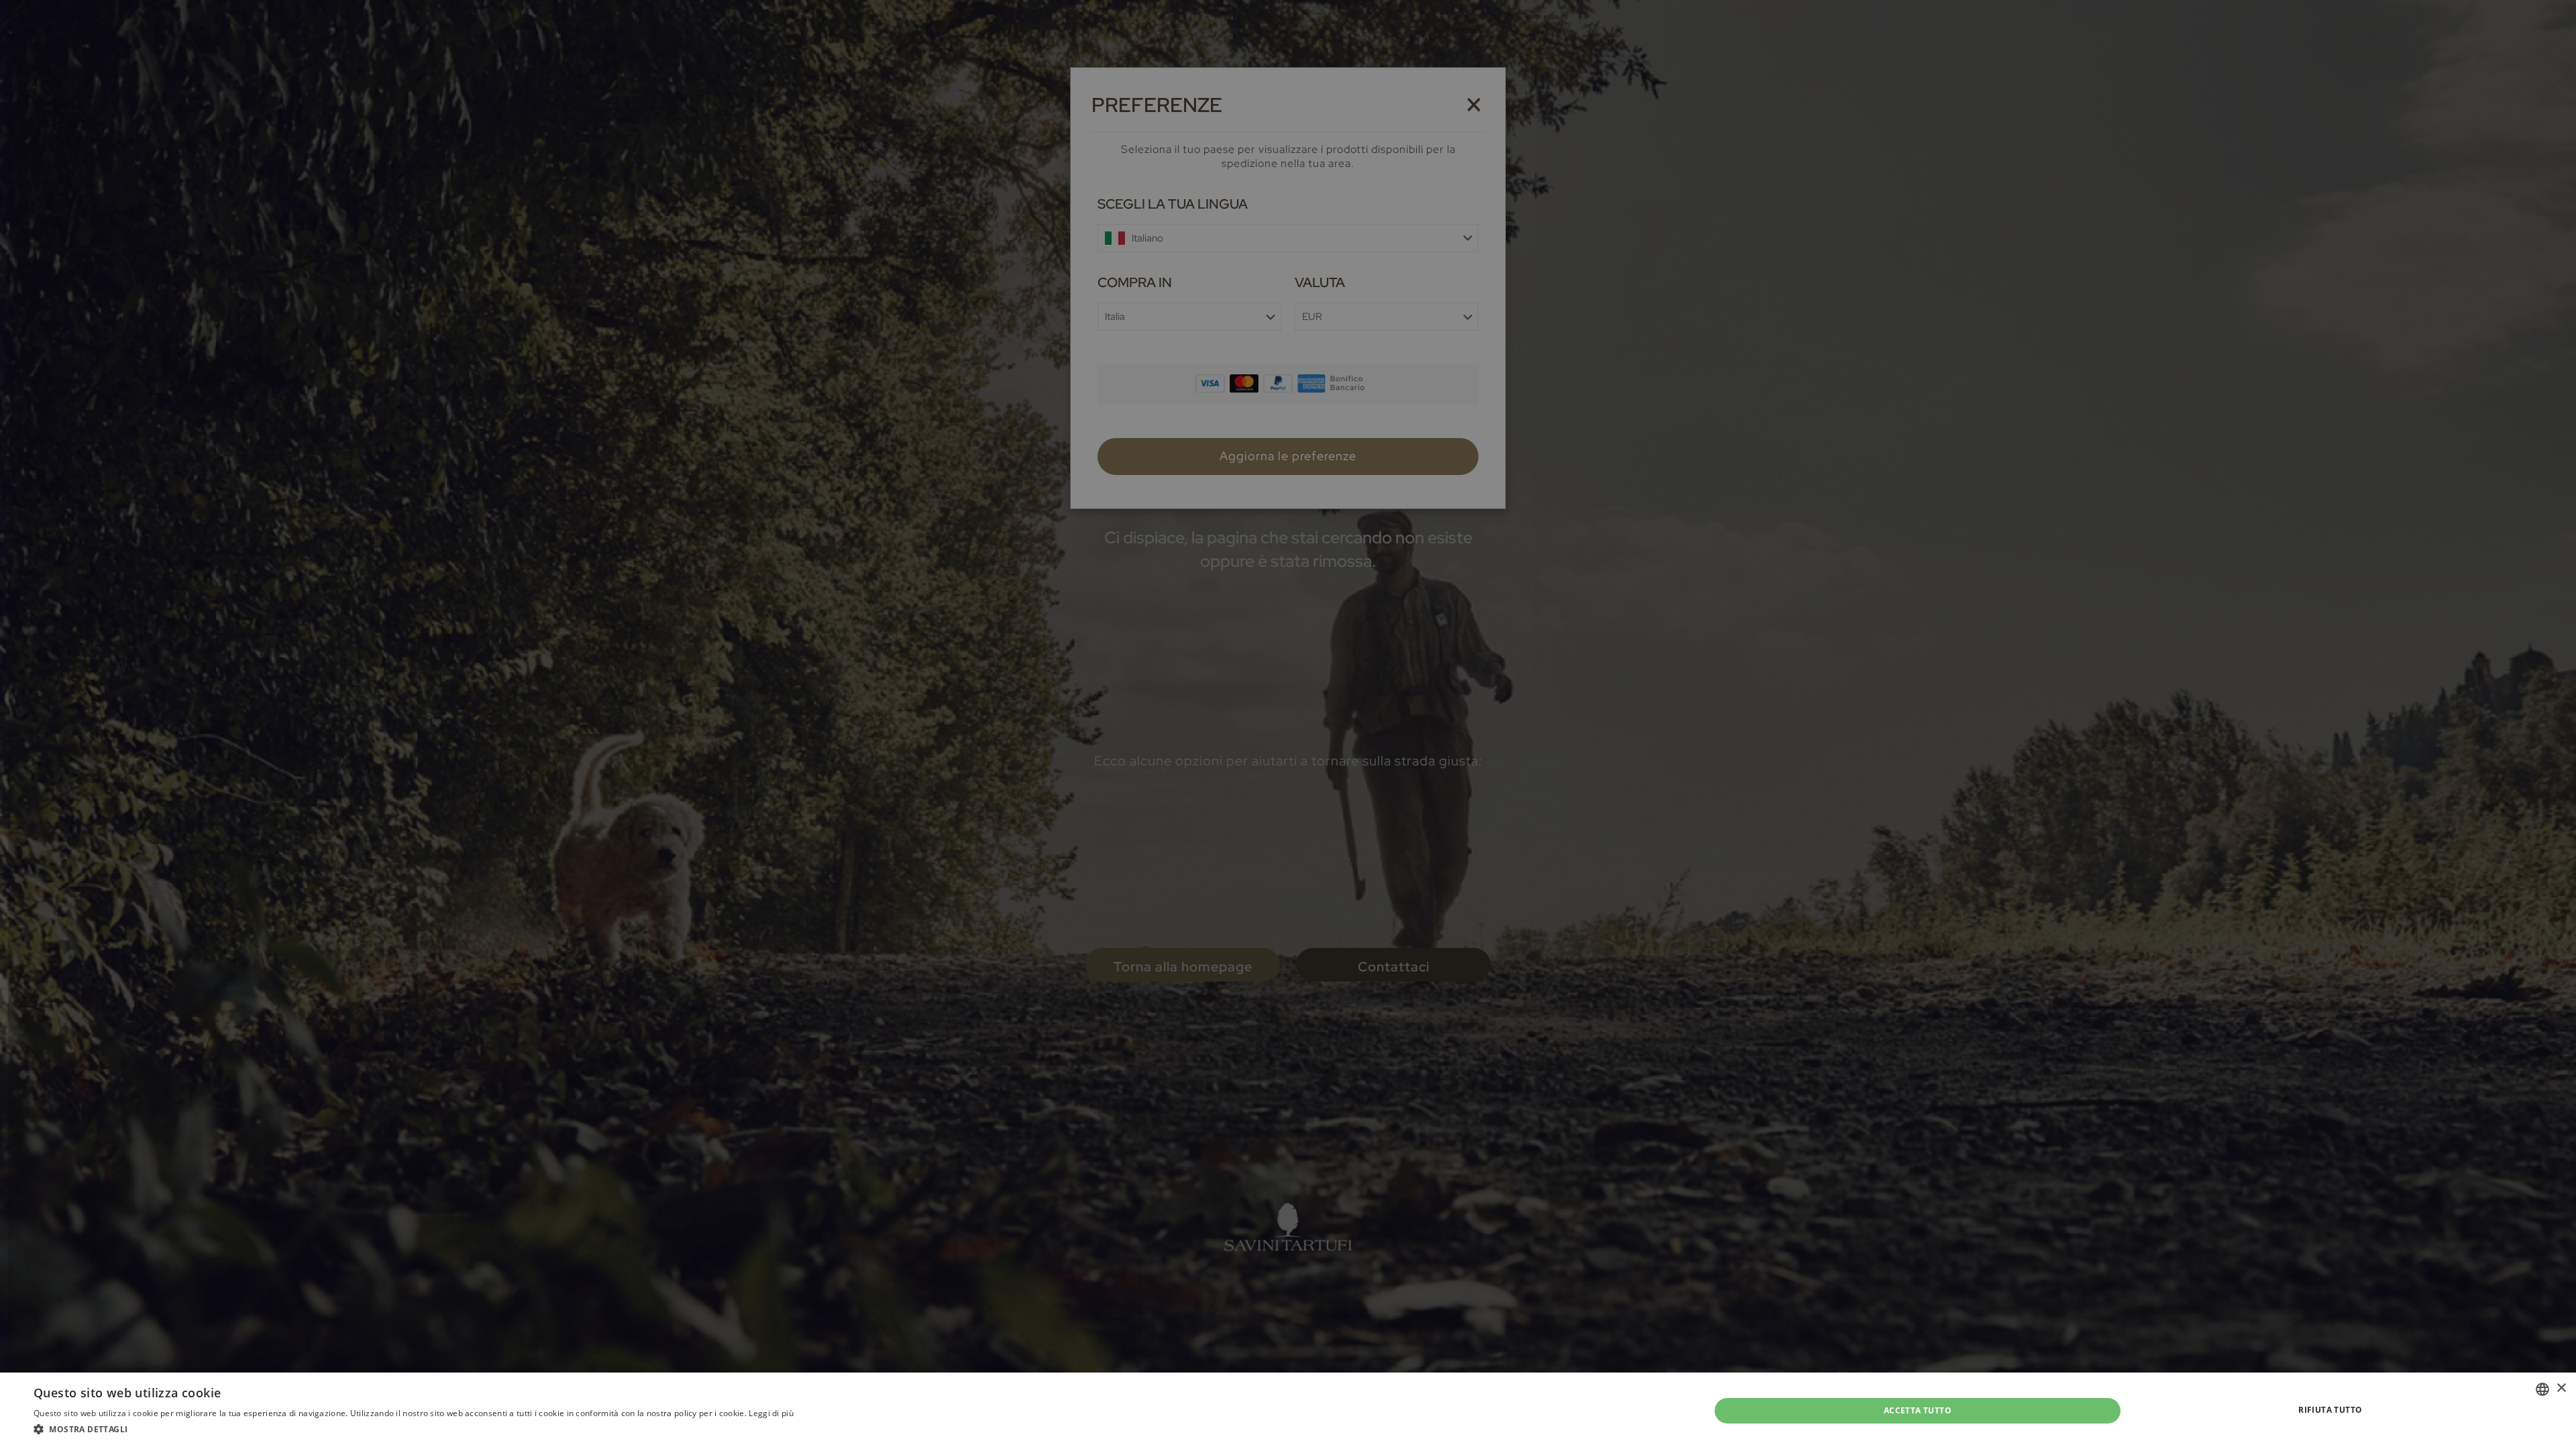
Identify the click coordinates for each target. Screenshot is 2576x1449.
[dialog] (1288, 724)
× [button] (2561, 1388)
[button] (414, 1430)
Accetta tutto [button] (1918, 1410)
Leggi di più (771, 1413)
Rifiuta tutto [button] (2330, 1410)
